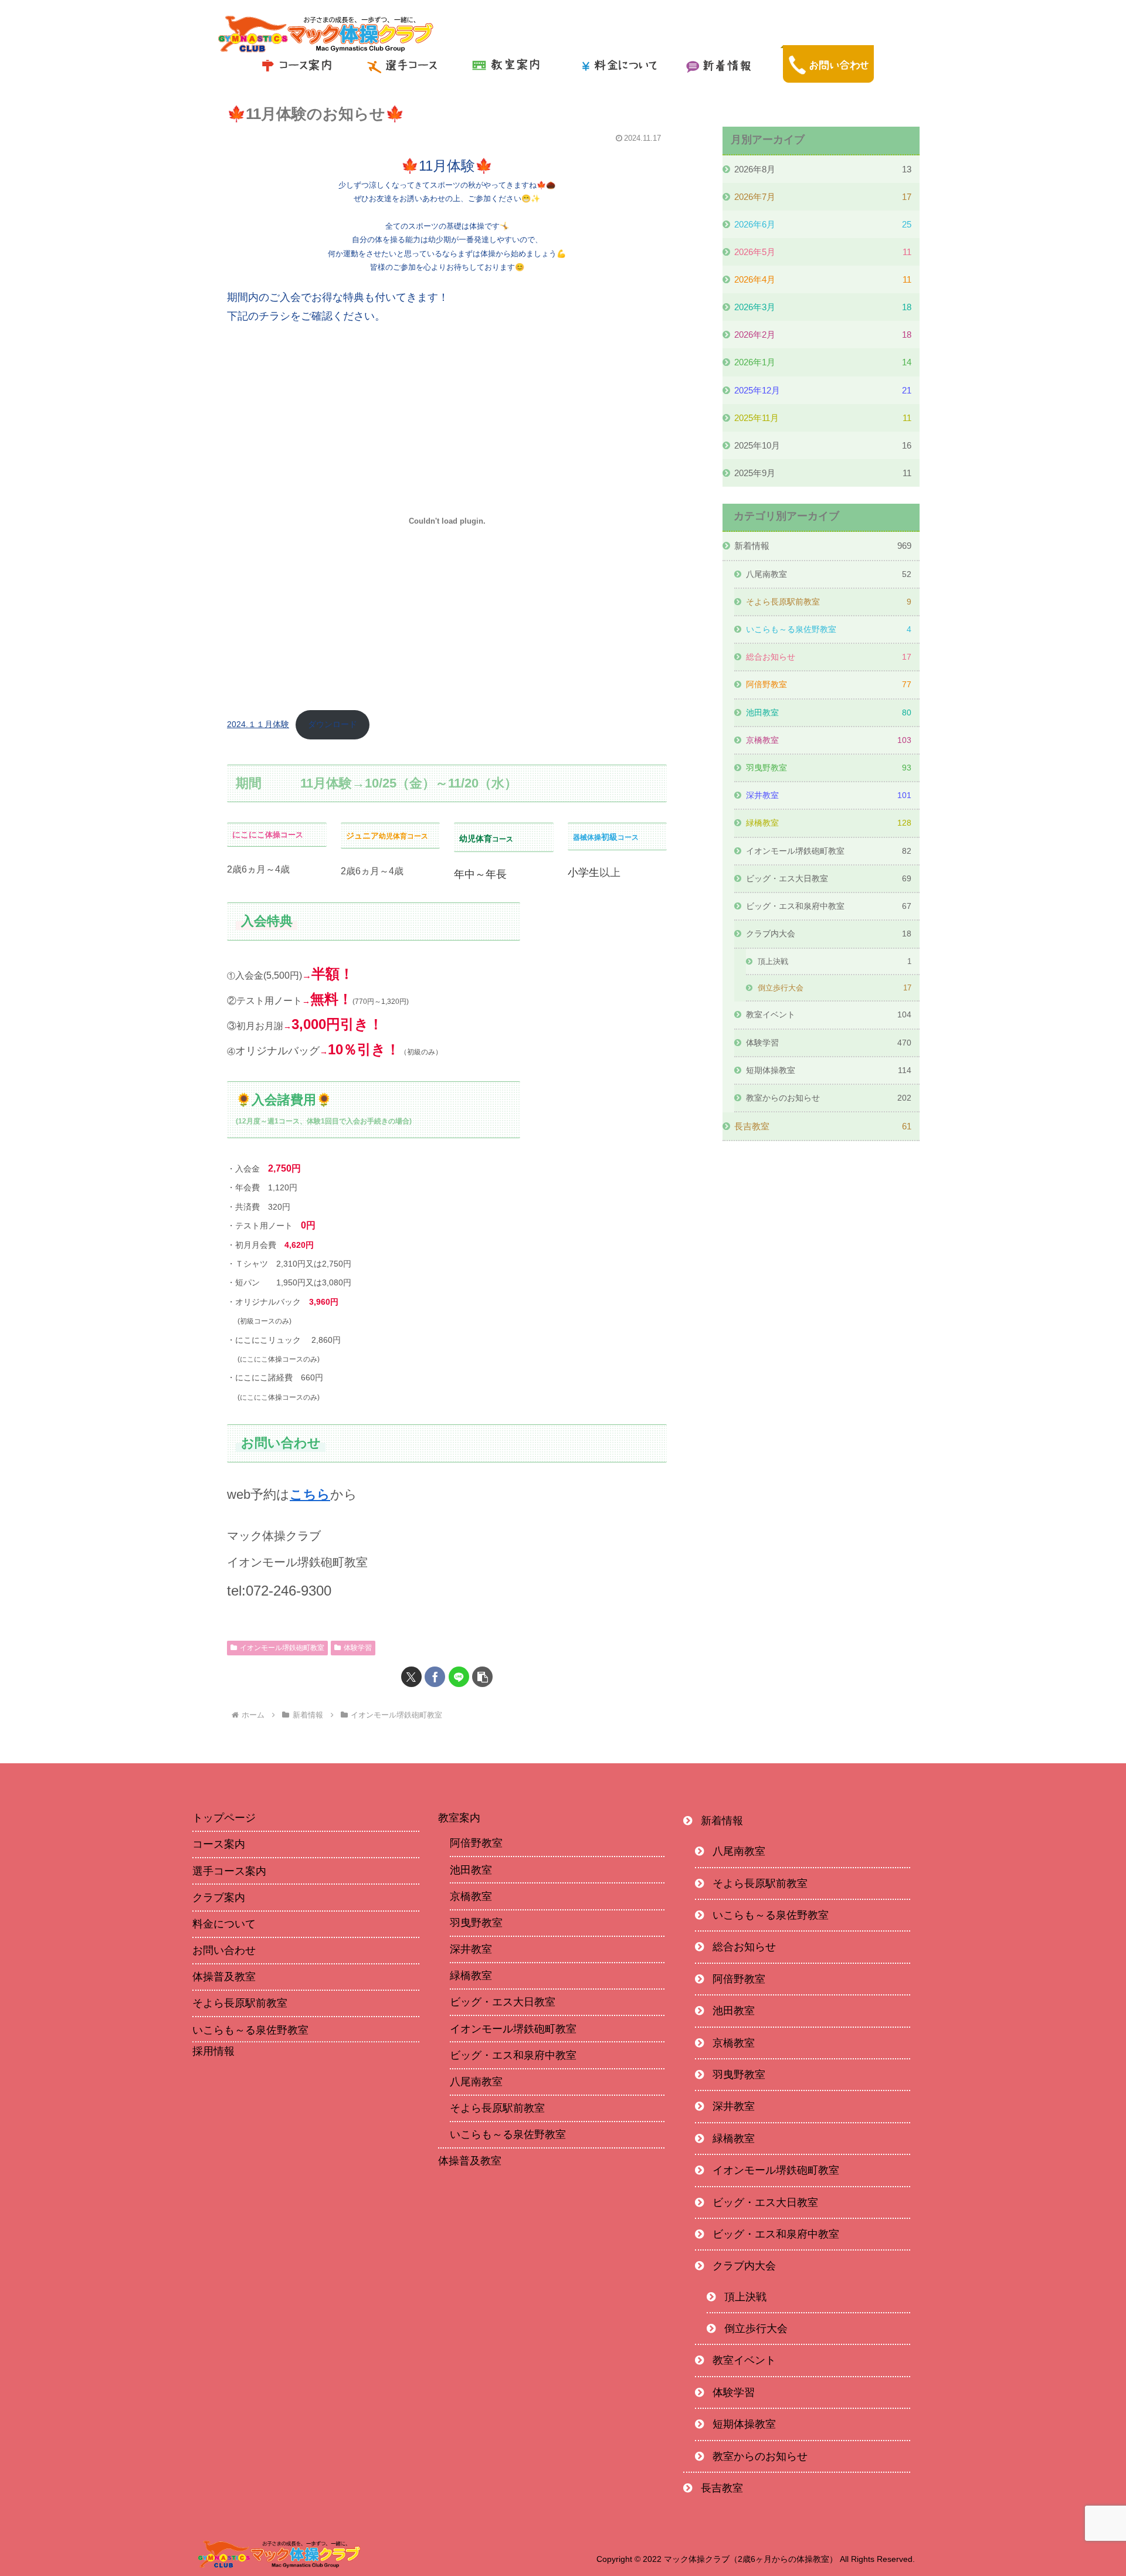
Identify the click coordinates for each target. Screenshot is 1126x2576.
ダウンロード (333, 724)
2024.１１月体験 (258, 724)
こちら (310, 1494)
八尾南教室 (476, 2082)
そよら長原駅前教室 (240, 2003)
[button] (482, 1677)
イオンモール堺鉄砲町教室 (282, 1648)
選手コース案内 (229, 1871)
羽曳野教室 (476, 1923)
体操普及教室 (224, 1977)
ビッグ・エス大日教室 (503, 2002)
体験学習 (358, 1648)
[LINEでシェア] (459, 1677)
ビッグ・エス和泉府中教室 (513, 2055)
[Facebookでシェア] (435, 1677)
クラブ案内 (219, 1898)
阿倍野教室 (476, 1843)
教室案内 (459, 1818)
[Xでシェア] (411, 1677)
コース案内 (219, 1844)
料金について (224, 1924)
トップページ (224, 1818)
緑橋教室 (471, 1976)
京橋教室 (471, 1896)
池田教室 (471, 1870)
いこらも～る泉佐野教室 (250, 2030)
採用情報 (213, 2052)
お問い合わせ (224, 1950)
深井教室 (471, 1949)
